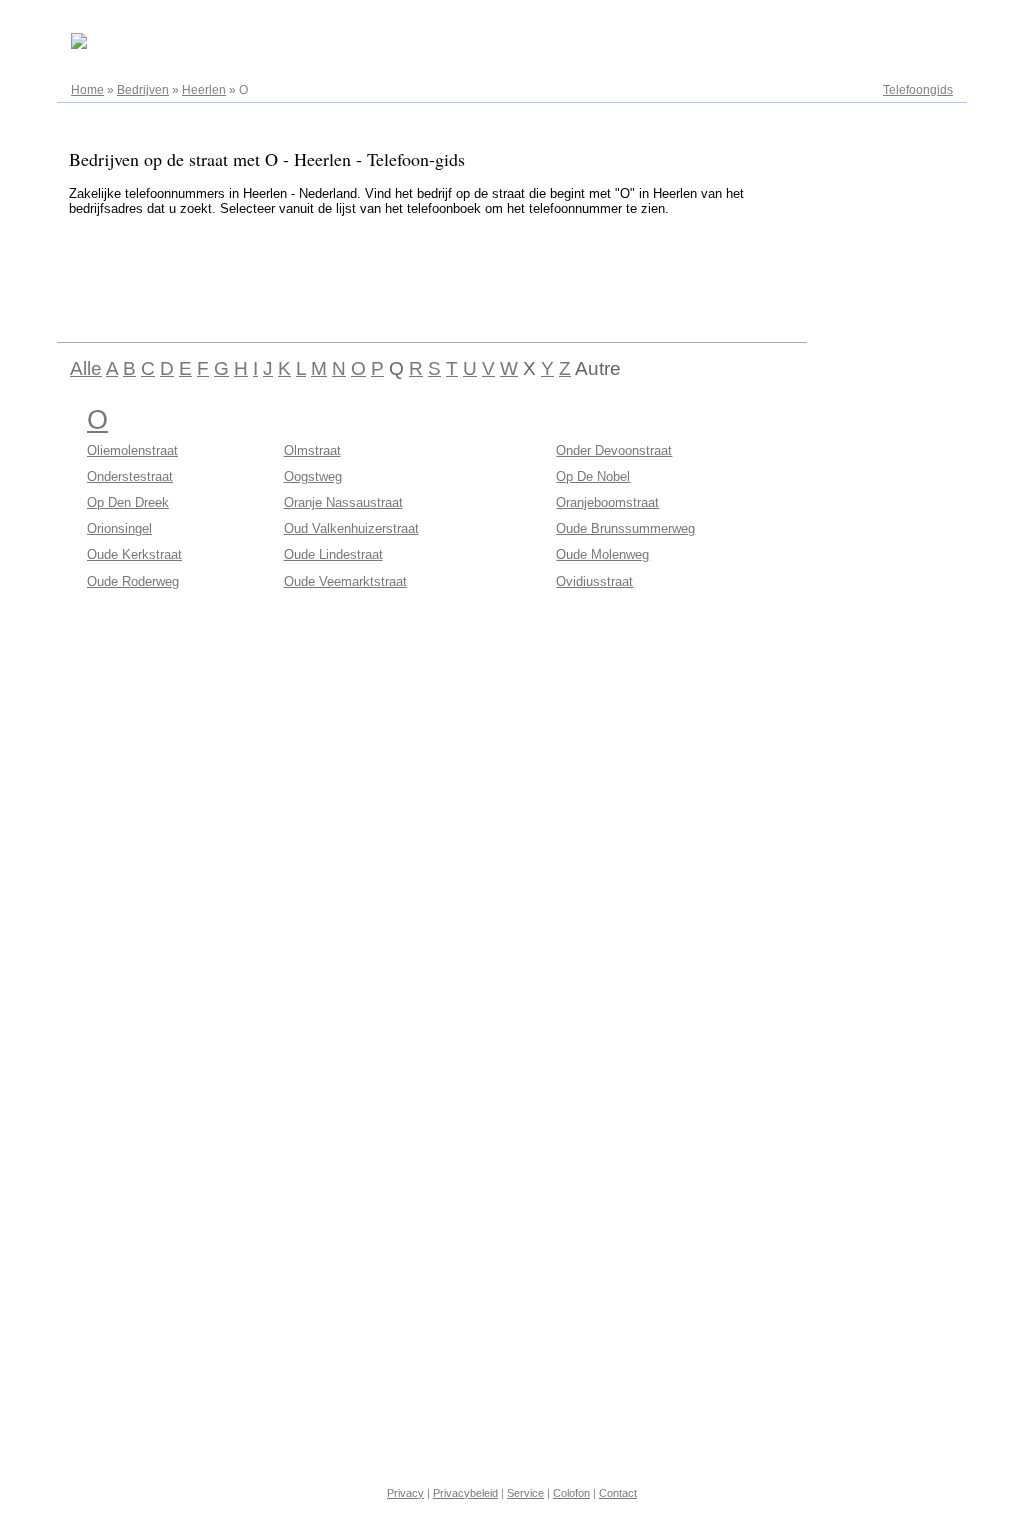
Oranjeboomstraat (607, 502)
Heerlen (204, 90)
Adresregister (916, 22)
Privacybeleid (465, 1493)
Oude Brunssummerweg (625, 528)
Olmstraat (312, 450)
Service (525, 1493)
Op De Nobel (593, 476)
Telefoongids (918, 90)
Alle (86, 368)
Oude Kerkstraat (134, 554)
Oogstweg (313, 476)
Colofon (571, 1493)
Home (87, 90)
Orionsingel (119, 528)
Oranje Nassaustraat (343, 502)
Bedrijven (143, 90)
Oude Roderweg (133, 581)
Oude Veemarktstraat (345, 581)
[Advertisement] (421, 276)
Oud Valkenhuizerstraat (351, 528)
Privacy (405, 1493)
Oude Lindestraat (333, 554)
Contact (618, 1493)
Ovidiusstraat (594, 581)
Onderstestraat (130, 476)
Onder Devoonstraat (614, 450)
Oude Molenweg (602, 554)
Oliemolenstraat (132, 450)
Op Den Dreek (128, 502)
